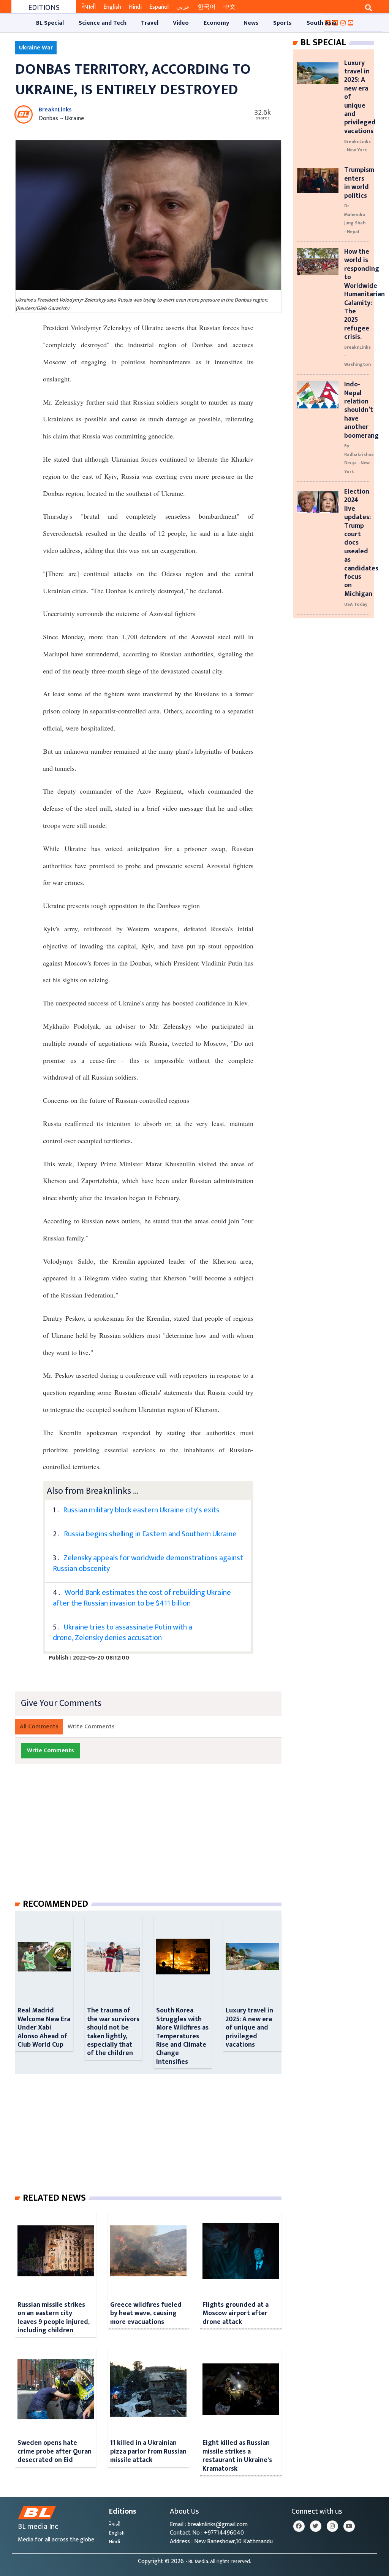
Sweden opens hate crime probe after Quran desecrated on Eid (55, 2451)
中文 (229, 7)
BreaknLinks (55, 110)
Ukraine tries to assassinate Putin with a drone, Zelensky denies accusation (123, 1633)
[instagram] (332, 2526)
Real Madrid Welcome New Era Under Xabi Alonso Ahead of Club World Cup (44, 2027)
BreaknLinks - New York (357, 146)
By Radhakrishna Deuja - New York (359, 458)
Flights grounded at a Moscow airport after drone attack (236, 2313)
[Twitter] (316, 2526)
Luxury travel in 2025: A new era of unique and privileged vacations (249, 2027)
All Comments (39, 1727)
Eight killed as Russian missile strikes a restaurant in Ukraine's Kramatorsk (237, 2455)
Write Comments (91, 1727)
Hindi (135, 7)
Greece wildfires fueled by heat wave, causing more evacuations (146, 2313)
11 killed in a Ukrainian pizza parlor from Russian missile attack (148, 2451)
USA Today (356, 604)
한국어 (207, 7)
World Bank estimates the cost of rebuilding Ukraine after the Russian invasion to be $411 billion (142, 1598)
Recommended (55, 1904)
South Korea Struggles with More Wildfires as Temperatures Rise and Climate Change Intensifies (182, 2036)
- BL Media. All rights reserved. (218, 2562)
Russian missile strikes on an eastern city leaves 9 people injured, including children (54, 2317)
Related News (54, 2198)
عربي (183, 7)
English (112, 7)
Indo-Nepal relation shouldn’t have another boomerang (361, 410)
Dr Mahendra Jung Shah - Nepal (355, 218)
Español (159, 7)
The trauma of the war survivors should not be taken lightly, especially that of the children (113, 2032)
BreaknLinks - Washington (357, 356)
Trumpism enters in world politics (359, 183)
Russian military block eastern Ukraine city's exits (141, 1510)
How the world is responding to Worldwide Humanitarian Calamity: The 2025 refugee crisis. (364, 294)
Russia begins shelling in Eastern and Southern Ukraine (150, 1534)
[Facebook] (299, 2526)
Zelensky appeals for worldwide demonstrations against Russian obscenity (148, 1563)
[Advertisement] (154, 1839)
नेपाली (89, 7)
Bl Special (323, 43)
